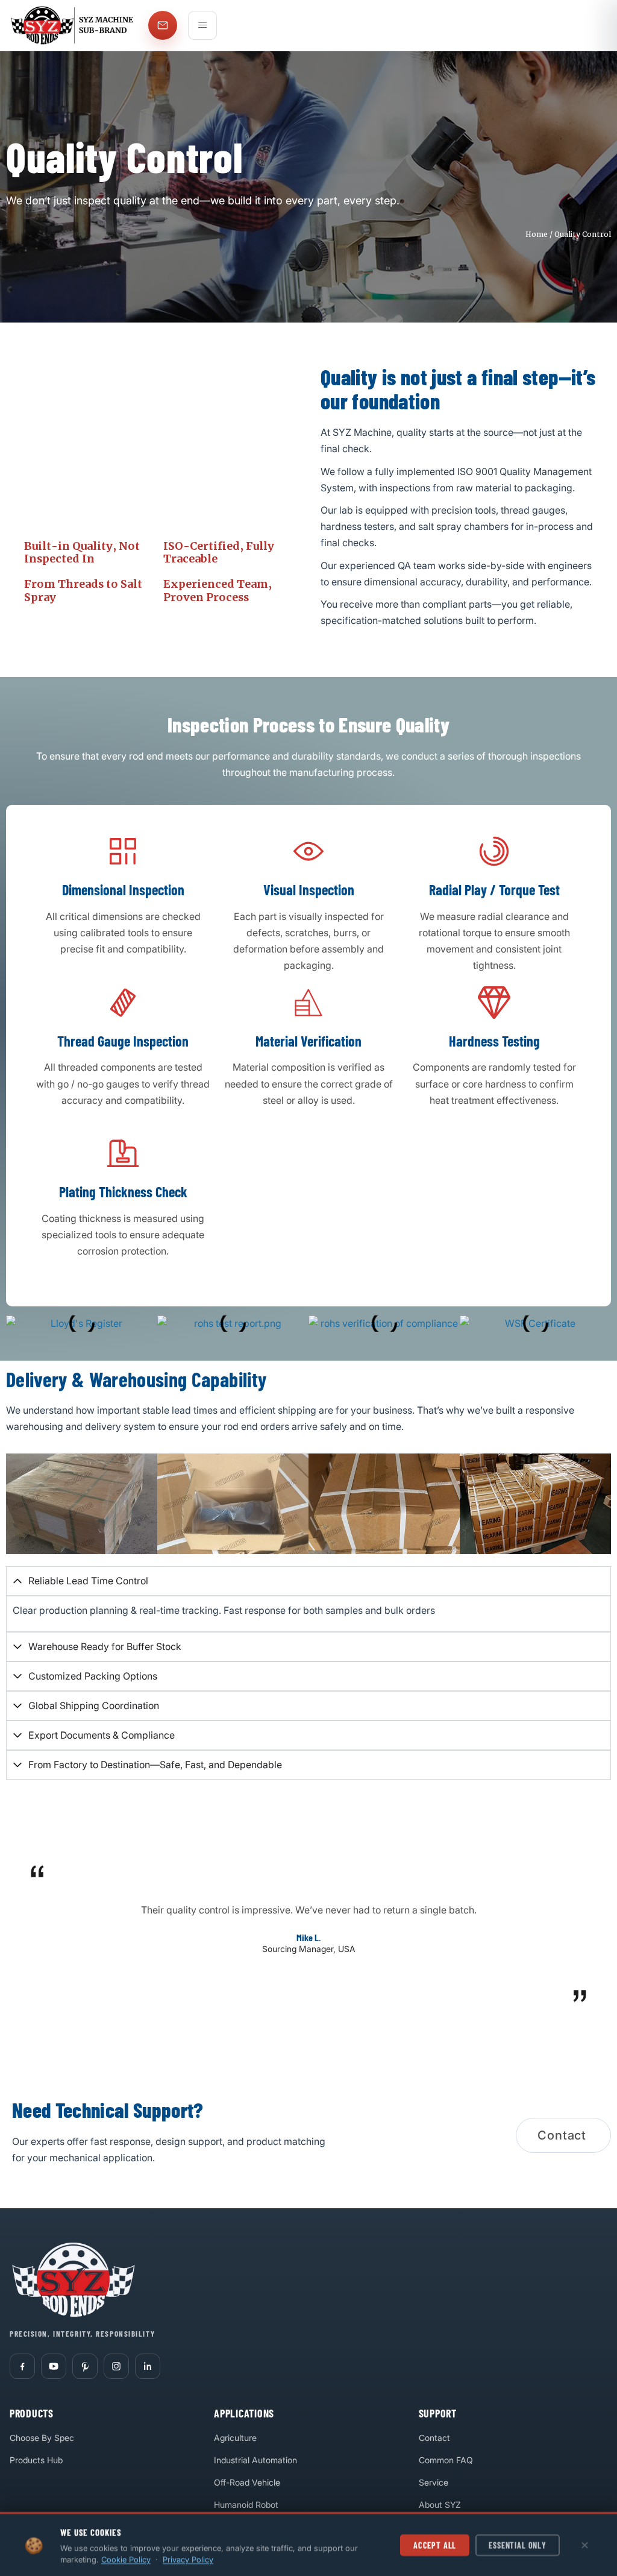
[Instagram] (116, 2366)
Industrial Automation (255, 2460)
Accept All (435, 2544)
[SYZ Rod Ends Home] (74, 25)
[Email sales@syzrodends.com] (163, 25)
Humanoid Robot (246, 2505)
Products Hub (36, 2460)
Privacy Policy (188, 2559)
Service (434, 2482)
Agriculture (235, 2438)
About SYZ (440, 2505)
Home (537, 234)
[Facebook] (22, 2366)
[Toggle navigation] (202, 25)
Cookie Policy (126, 2559)
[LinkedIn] (148, 2366)
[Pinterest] (85, 2366)
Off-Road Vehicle (247, 2482)
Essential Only (518, 2544)
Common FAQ (446, 2460)
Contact (434, 2438)
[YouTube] (54, 2366)
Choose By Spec (42, 2438)
